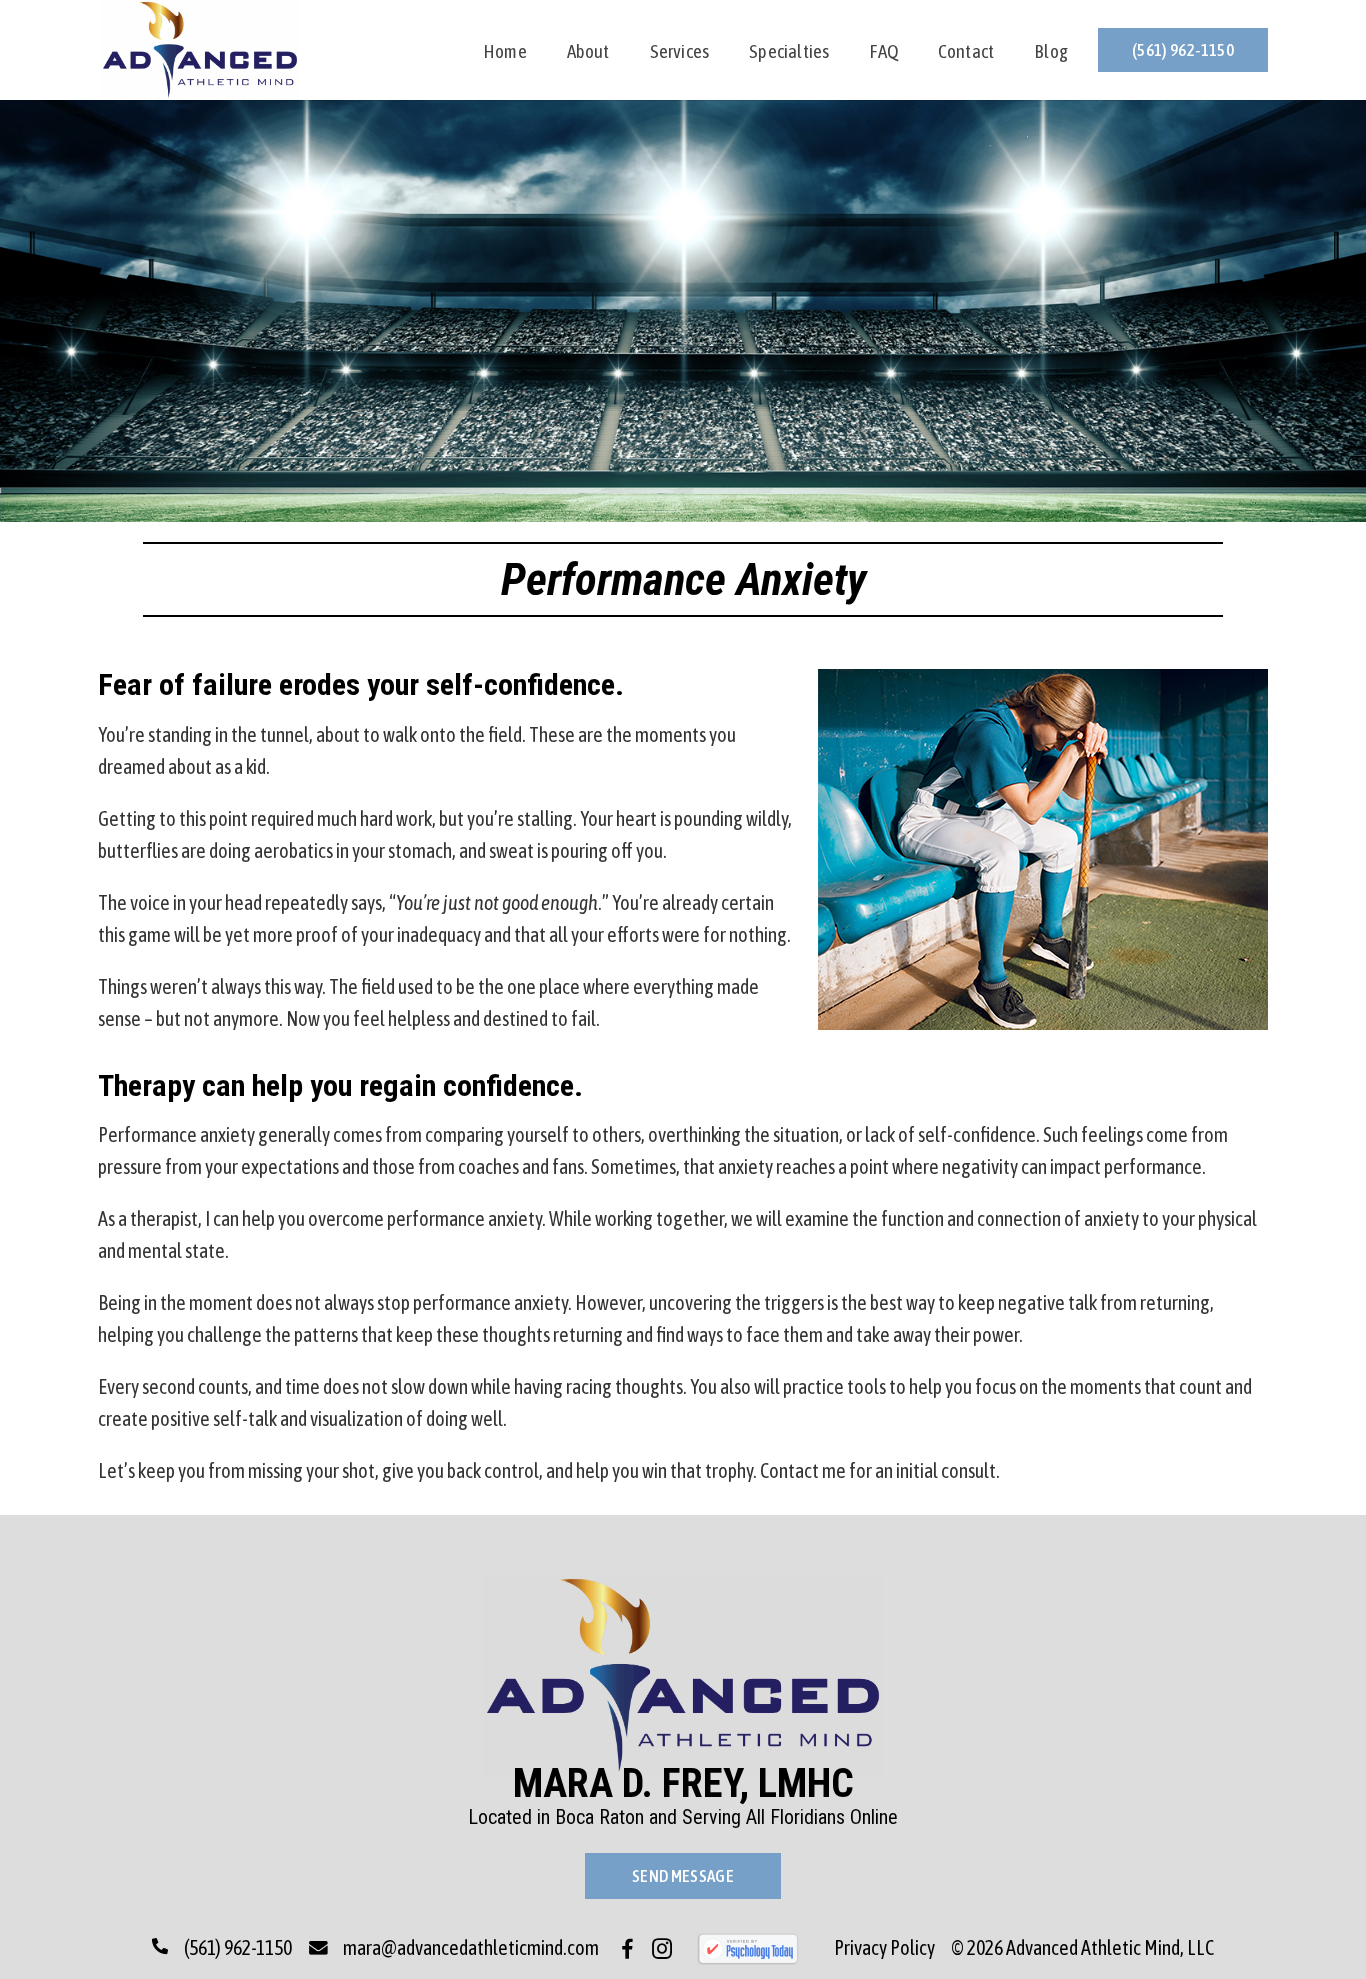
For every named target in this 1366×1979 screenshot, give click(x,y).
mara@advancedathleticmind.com (471, 1947)
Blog (1051, 53)
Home (505, 53)
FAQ (883, 53)
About (588, 53)
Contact (966, 53)
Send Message (683, 1876)
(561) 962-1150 (1183, 50)
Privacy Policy (884, 1947)
